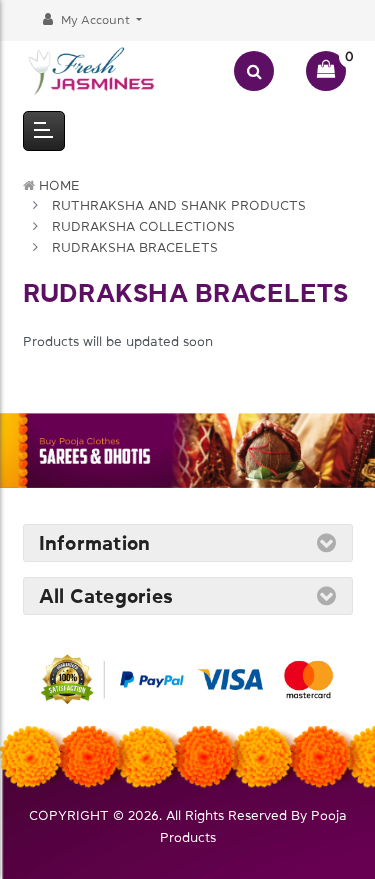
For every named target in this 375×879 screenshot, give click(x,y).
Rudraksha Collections (143, 226)
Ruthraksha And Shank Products (179, 205)
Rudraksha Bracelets (135, 247)
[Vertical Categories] (44, 131)
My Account (95, 20)
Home (59, 185)
